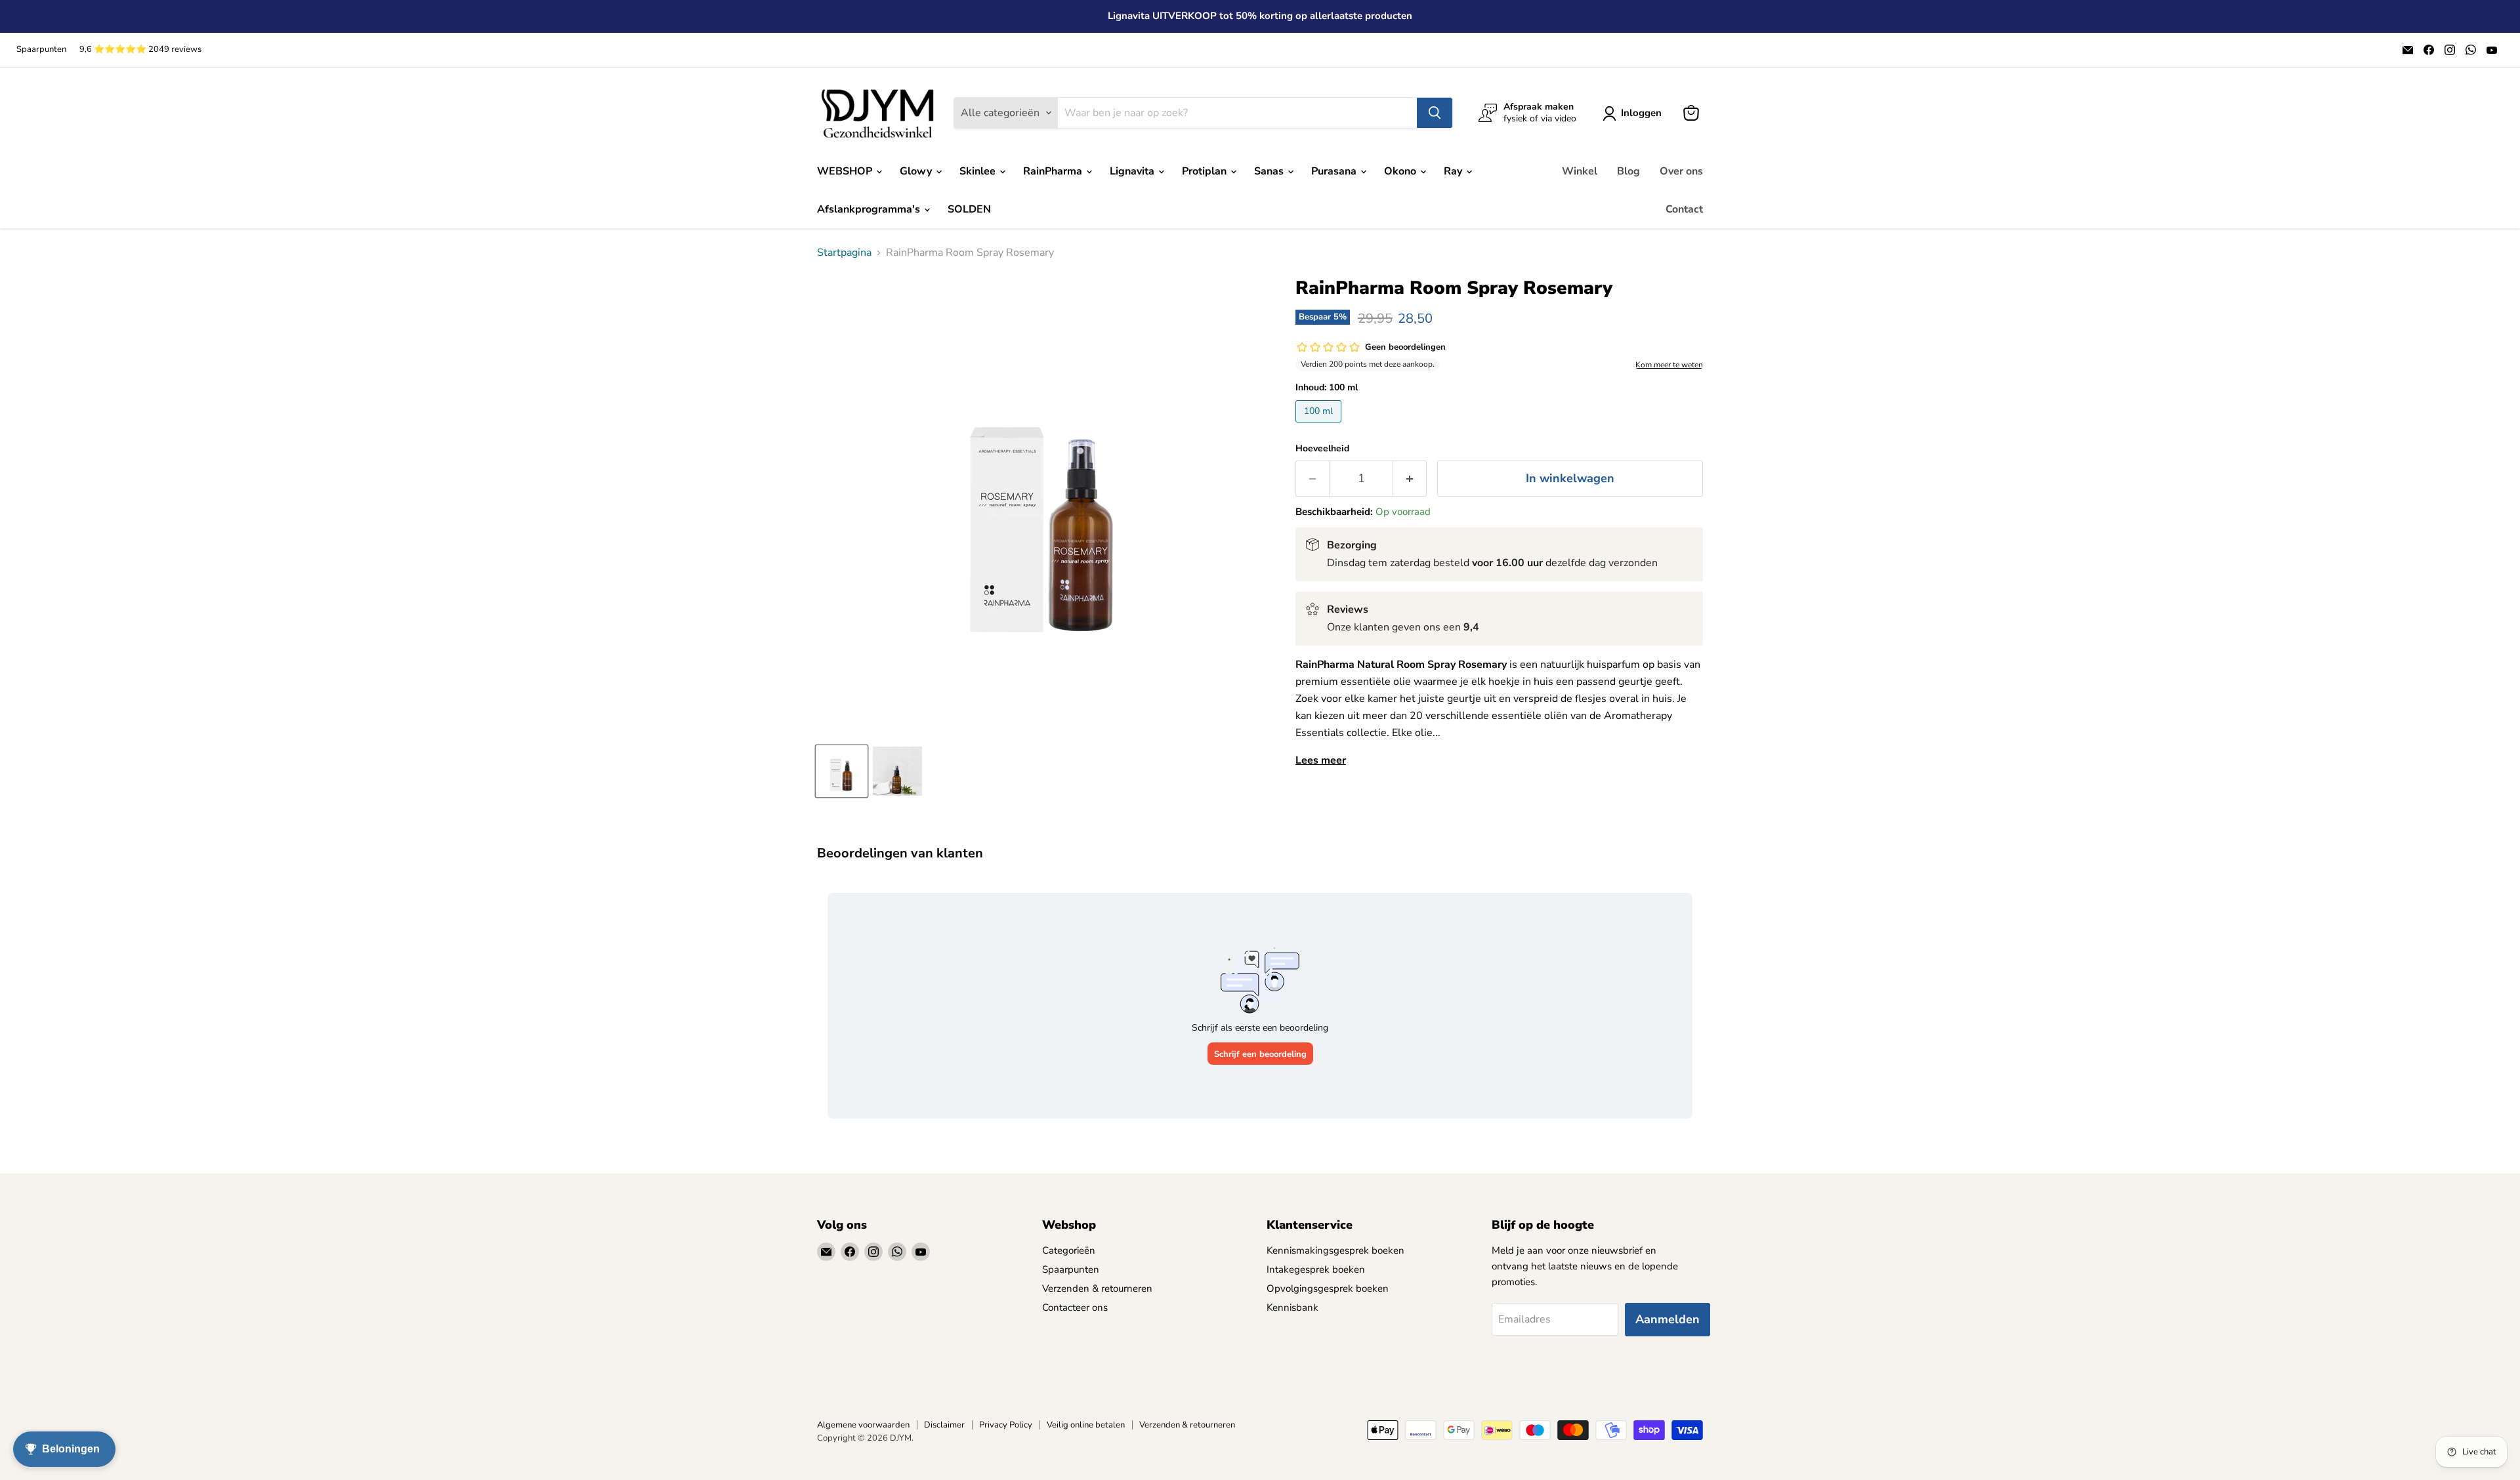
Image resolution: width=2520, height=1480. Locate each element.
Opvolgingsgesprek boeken (1328, 1288)
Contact (1684, 209)
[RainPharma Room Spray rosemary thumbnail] (842, 771)
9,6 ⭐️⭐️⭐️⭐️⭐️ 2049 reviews (140, 50)
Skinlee (979, 171)
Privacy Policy (1006, 1425)
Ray (1454, 171)
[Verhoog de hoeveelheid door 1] (1410, 479)
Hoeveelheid (1322, 449)
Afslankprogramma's (870, 209)
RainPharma (1054, 171)
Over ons (1681, 171)
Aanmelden (1668, 1319)
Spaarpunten (41, 50)
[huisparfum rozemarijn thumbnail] (897, 771)
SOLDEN (969, 209)
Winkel (1580, 171)
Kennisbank (1292, 1307)
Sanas (1270, 171)
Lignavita (1133, 171)
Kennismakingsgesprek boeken (1335, 1250)
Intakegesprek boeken (1316, 1269)
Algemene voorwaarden (863, 1425)
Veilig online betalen (1086, 1425)
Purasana (1335, 171)
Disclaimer (944, 1425)
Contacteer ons (1075, 1307)
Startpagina (844, 253)
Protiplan (1206, 171)
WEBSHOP (846, 171)
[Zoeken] (1435, 113)
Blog (1628, 171)
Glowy (917, 171)
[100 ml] (1320, 426)
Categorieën (1069, 1250)
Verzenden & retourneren (1097, 1288)
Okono (1401, 171)
